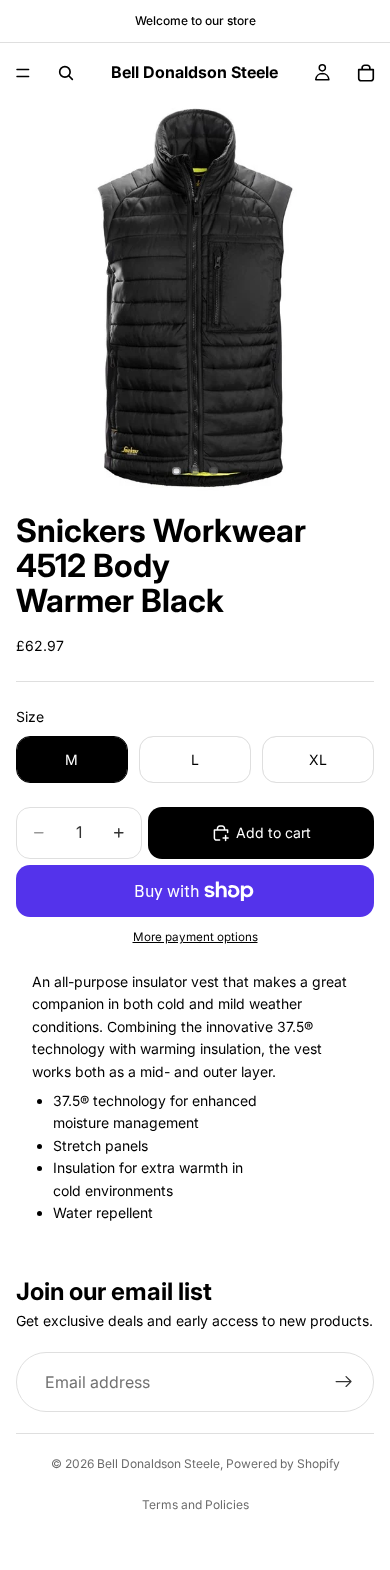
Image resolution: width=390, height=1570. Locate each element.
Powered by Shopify (283, 1463)
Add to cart (273, 832)
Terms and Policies (195, 1504)
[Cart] (366, 73)
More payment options (195, 937)
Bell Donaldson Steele (158, 1463)
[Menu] (23, 73)
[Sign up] (344, 1382)
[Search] (66, 73)
